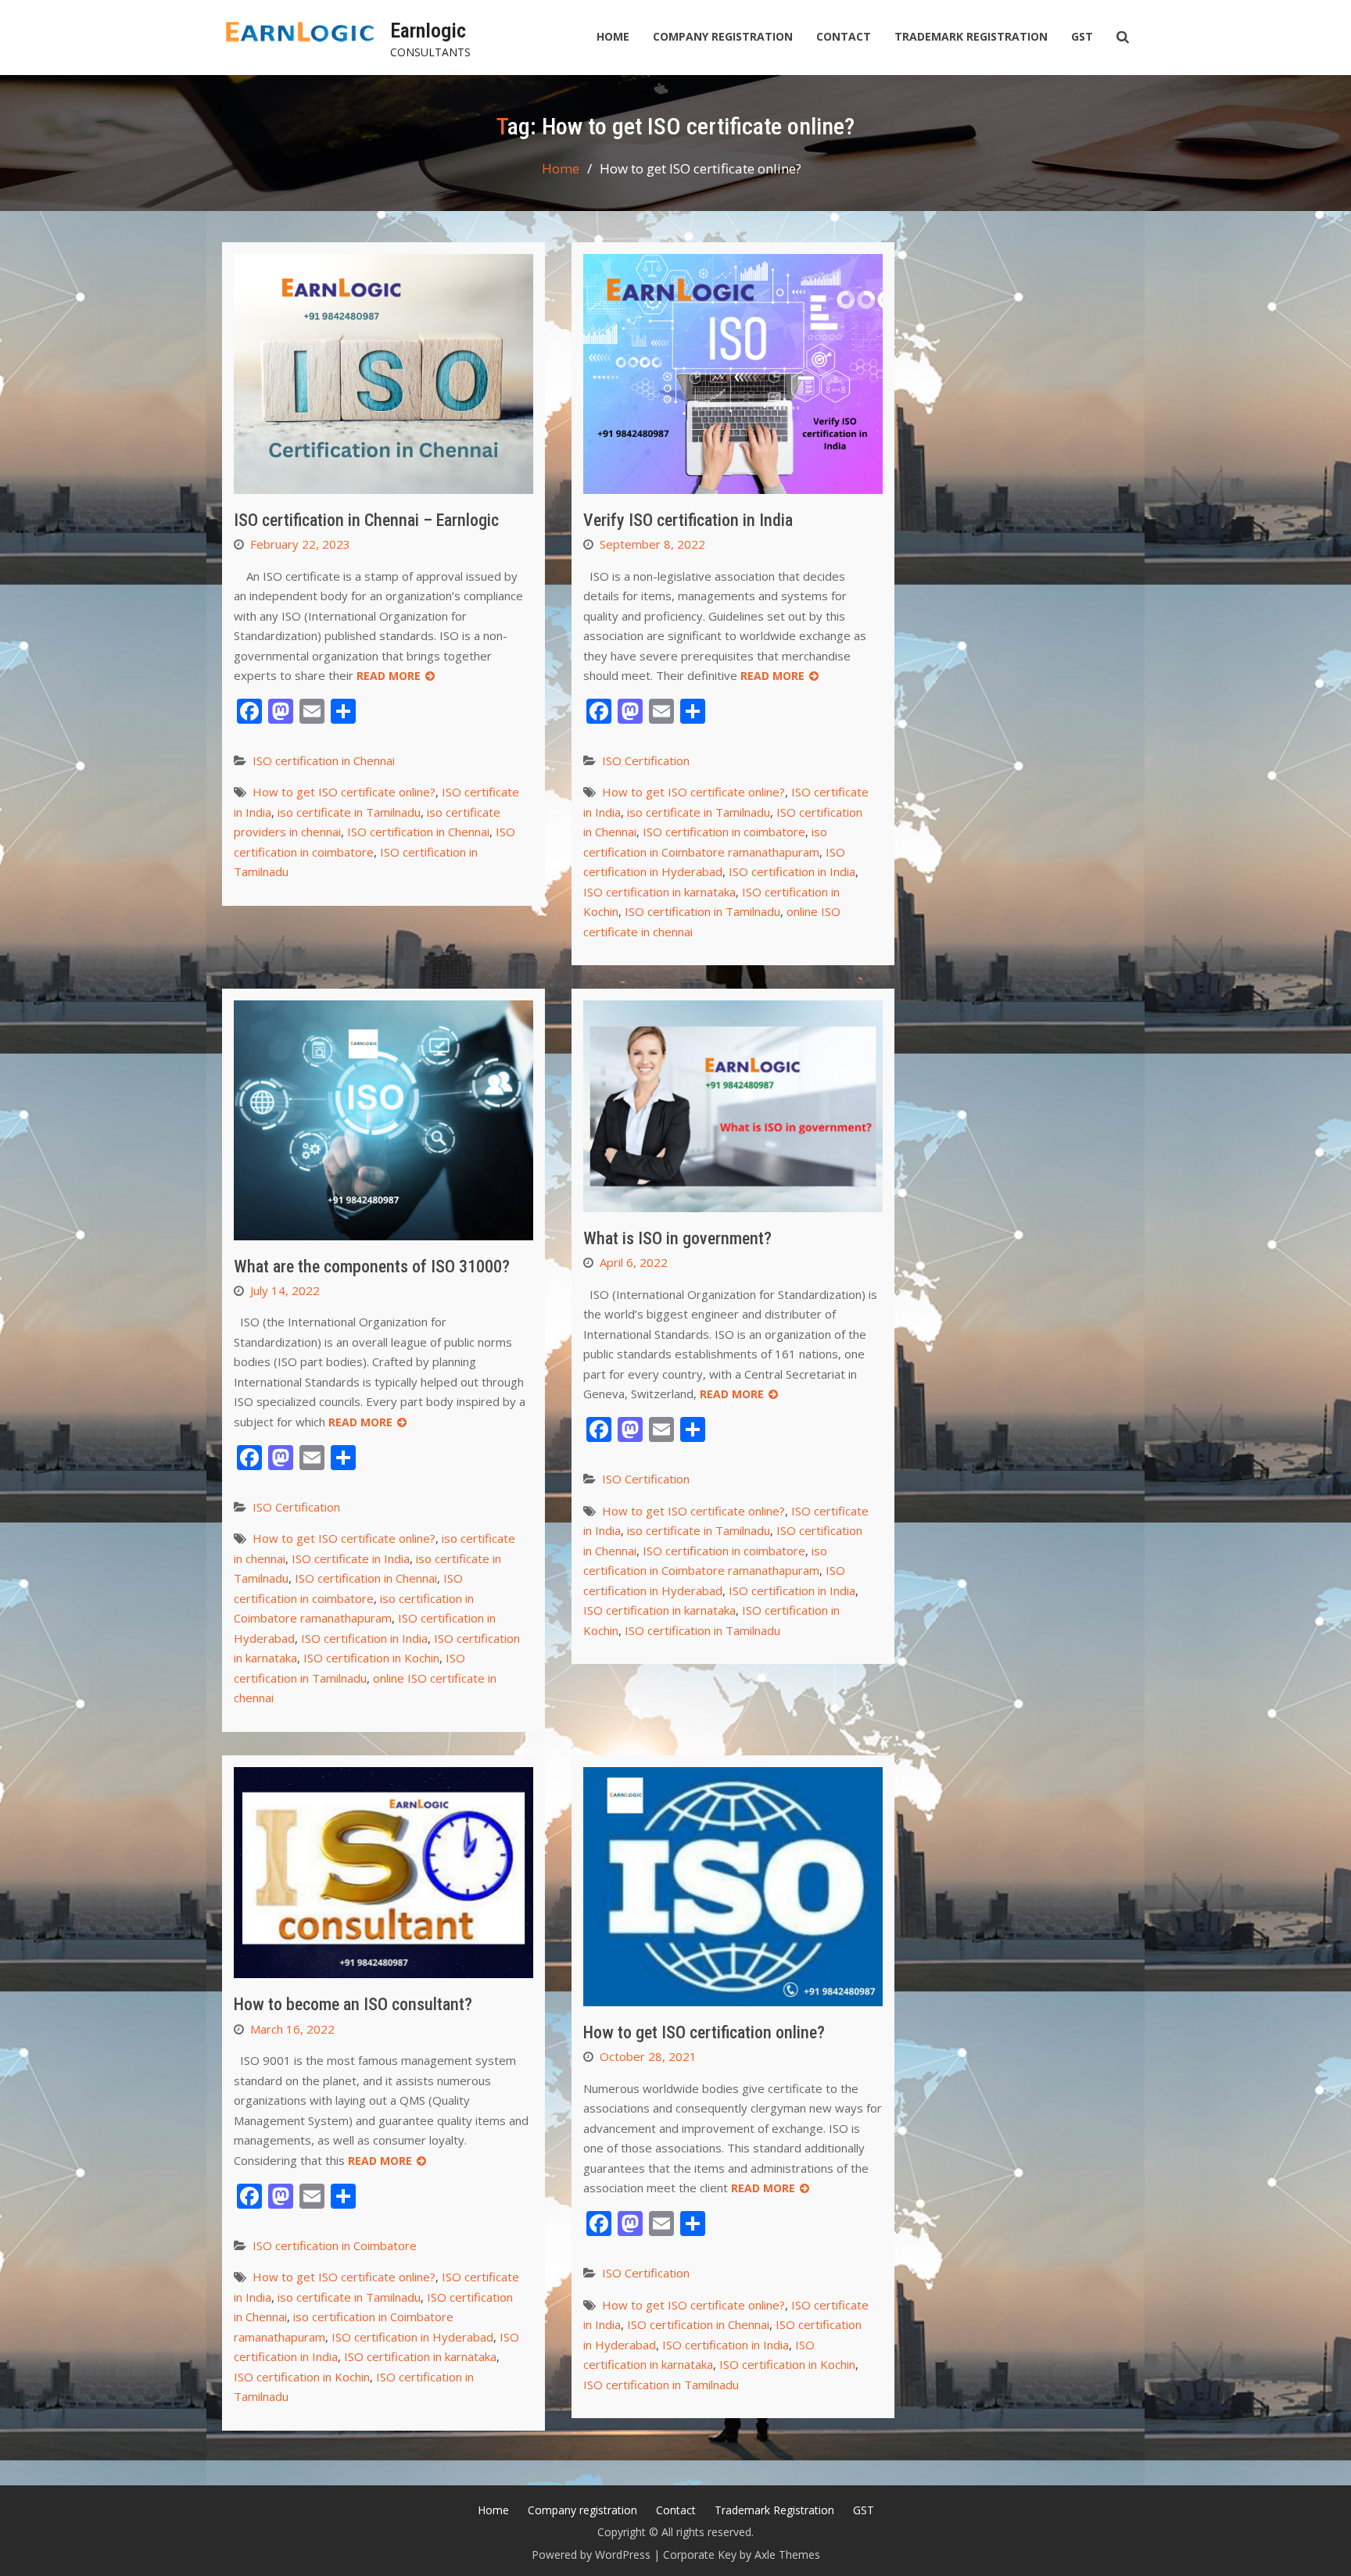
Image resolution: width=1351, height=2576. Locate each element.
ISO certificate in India (351, 1558)
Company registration (723, 36)
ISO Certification (646, 760)
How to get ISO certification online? (704, 2032)
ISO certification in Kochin (371, 1658)
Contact (844, 36)
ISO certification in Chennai (324, 760)
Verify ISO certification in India (688, 520)
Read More (389, 676)
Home (613, 36)
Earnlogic (428, 30)
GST (1082, 36)
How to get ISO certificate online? (344, 792)
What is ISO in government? (677, 1238)
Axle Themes (787, 2555)
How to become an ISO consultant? (353, 2004)
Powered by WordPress (591, 2555)
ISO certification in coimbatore (724, 832)
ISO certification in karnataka (659, 892)
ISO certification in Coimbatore (335, 2245)
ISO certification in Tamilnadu (702, 911)
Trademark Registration (971, 36)
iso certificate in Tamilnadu (349, 812)
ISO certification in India (792, 871)
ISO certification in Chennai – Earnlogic (366, 520)
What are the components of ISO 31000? (372, 1267)
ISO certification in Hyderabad (412, 2337)
